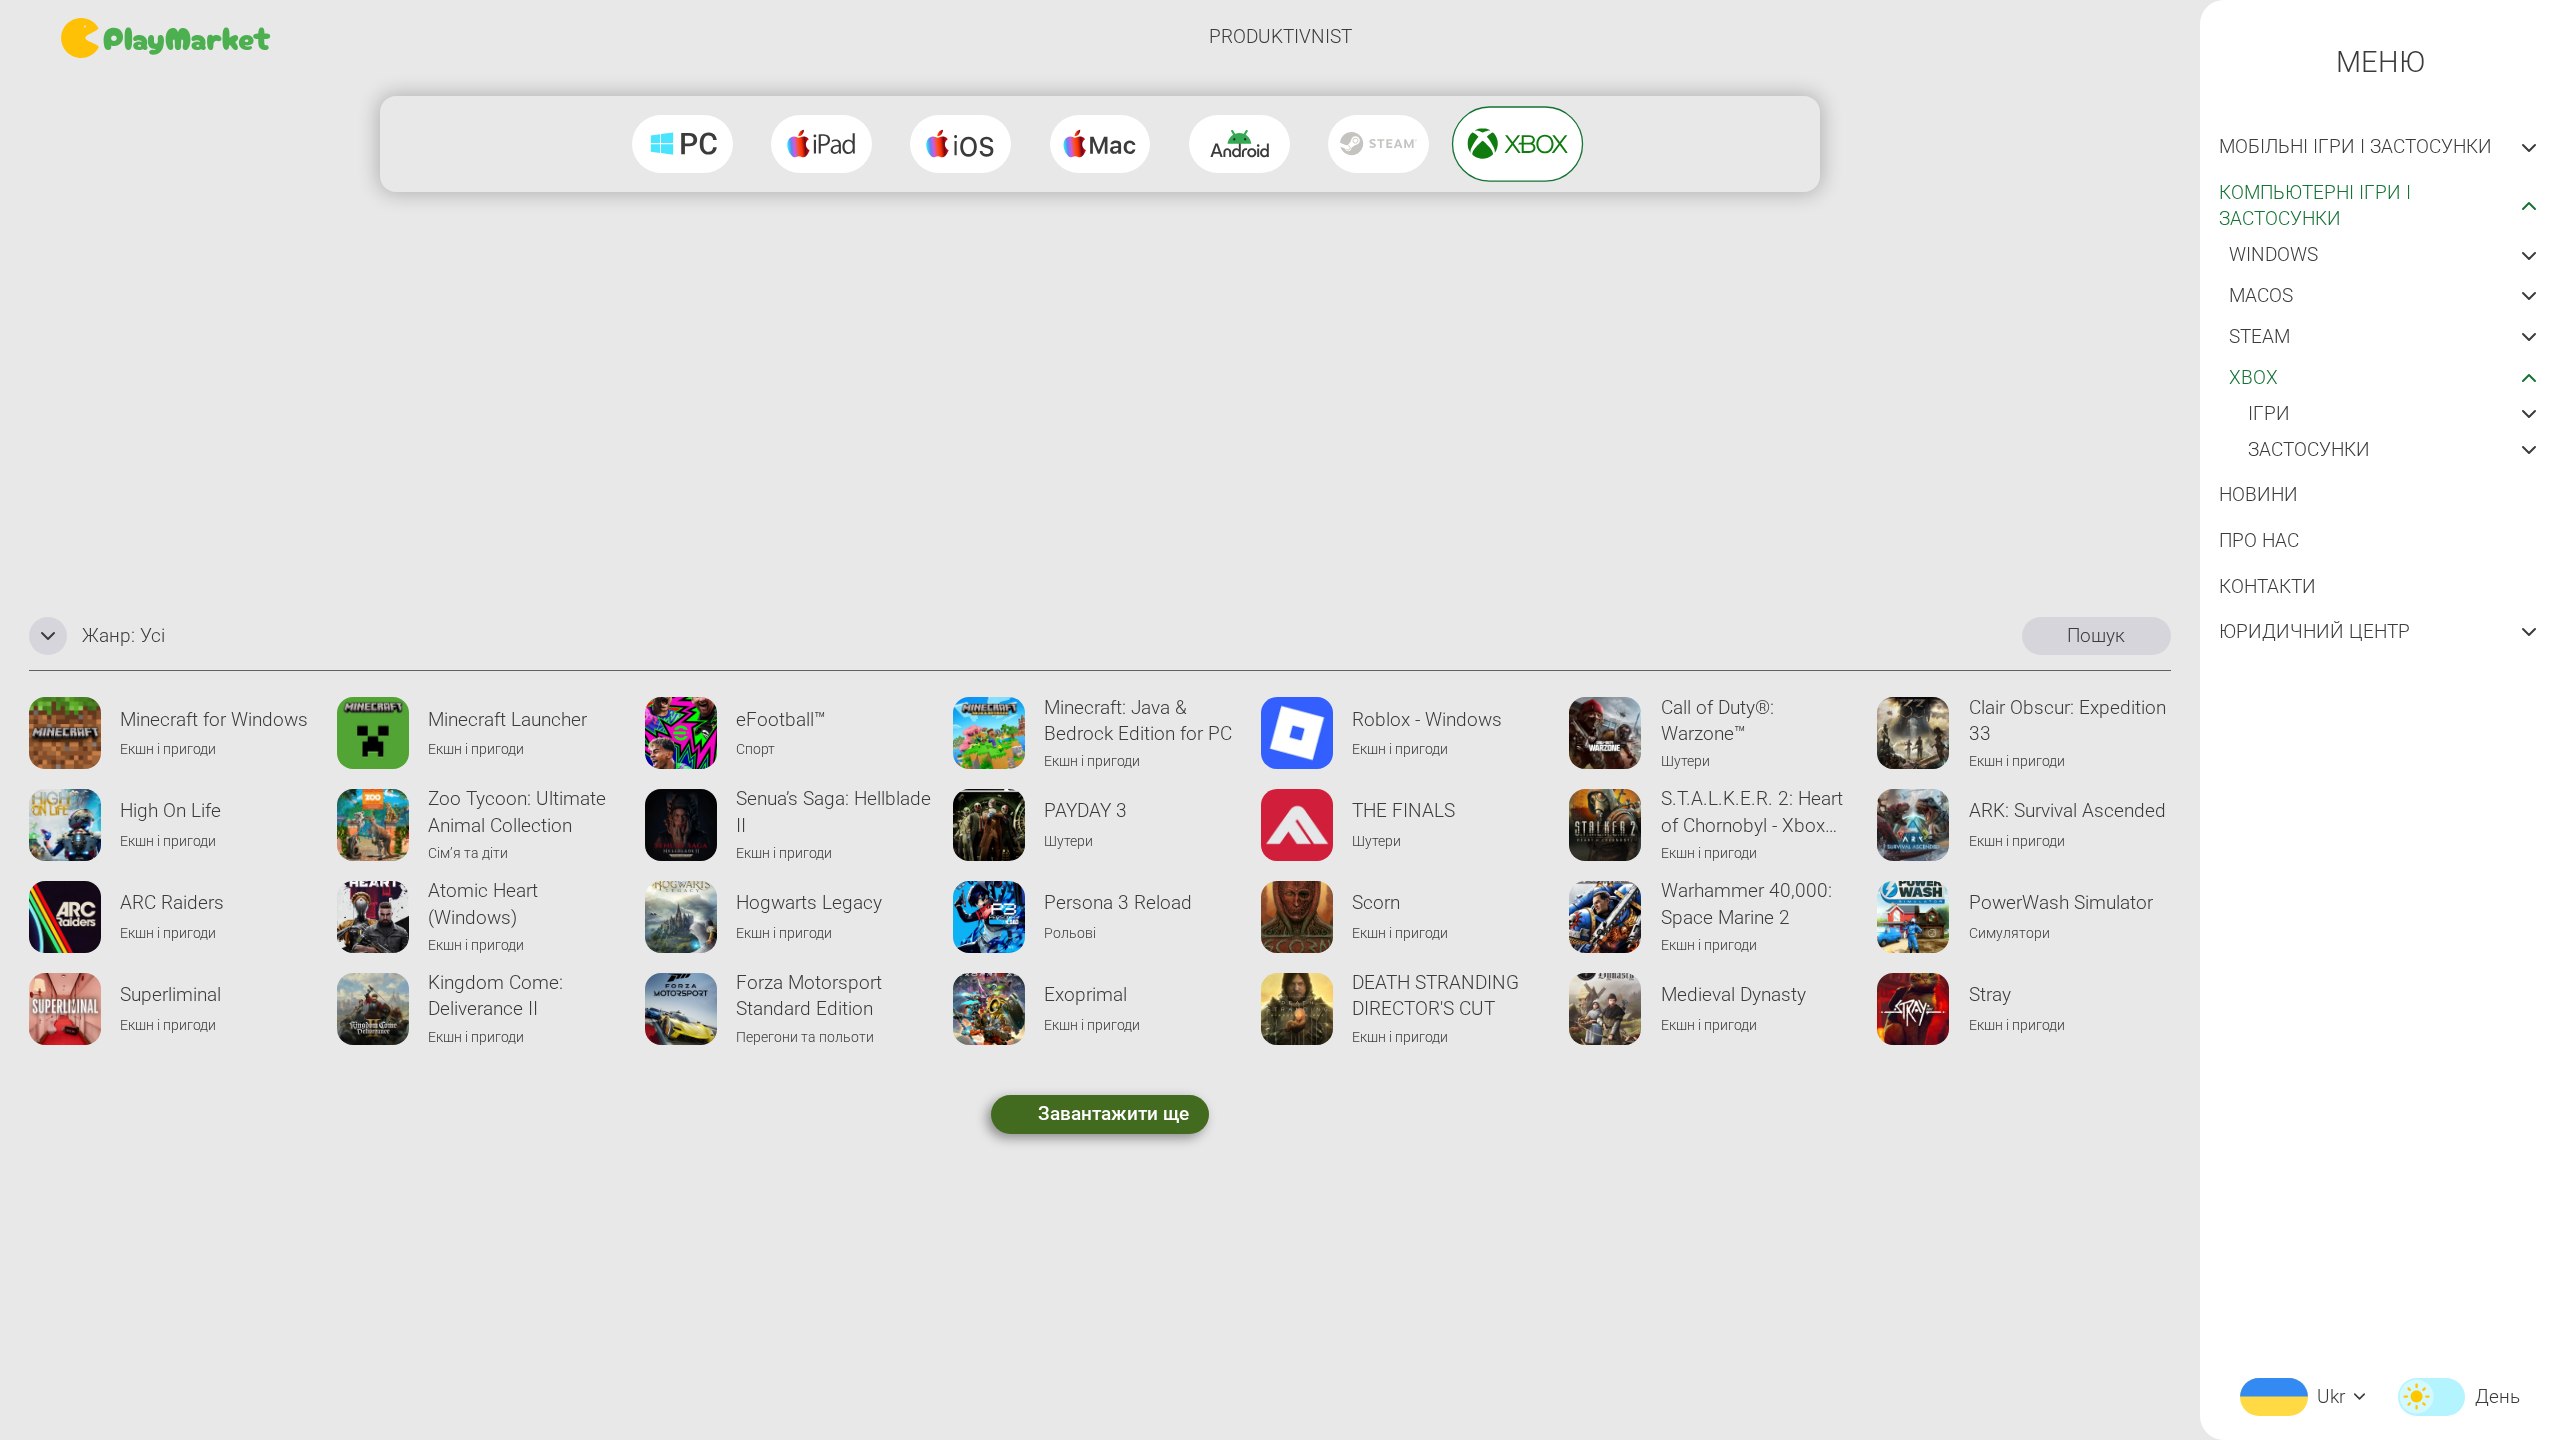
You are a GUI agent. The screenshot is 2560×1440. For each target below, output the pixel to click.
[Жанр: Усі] (48, 636)
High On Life (170, 810)
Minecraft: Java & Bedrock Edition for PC (1138, 720)
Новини (2258, 494)
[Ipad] (821, 144)
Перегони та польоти (805, 1037)
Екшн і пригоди (168, 749)
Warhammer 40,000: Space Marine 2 (1746, 903)
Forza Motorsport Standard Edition (809, 995)
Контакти (2267, 586)
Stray (1990, 994)
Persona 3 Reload (1118, 902)
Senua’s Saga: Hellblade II (833, 811)
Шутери (1685, 761)
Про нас (2259, 540)
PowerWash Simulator (2061, 902)
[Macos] (1100, 144)
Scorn (1376, 902)
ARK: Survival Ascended (2067, 810)
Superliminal (170, 994)
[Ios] (960, 144)
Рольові (1070, 933)
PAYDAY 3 (1085, 810)
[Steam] (1378, 144)
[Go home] (168, 38)
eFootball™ (781, 719)
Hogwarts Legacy (809, 902)
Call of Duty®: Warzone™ (1717, 720)
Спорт (755, 749)
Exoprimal (1085, 994)
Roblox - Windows (1427, 719)
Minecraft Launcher (507, 719)
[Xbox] (1517, 144)
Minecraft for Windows (214, 719)
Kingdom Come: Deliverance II (495, 995)
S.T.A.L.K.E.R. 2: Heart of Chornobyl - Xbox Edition (1752, 813)
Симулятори (2009, 933)
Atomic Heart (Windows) (483, 903)
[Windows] (682, 144)
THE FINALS (1403, 810)
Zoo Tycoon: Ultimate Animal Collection (517, 811)
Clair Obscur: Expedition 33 (2067, 720)
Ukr (2331, 1396)
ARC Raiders (172, 902)
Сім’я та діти (468, 853)
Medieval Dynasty (1733, 994)
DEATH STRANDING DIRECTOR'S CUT (1435, 995)
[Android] (1239, 144)
